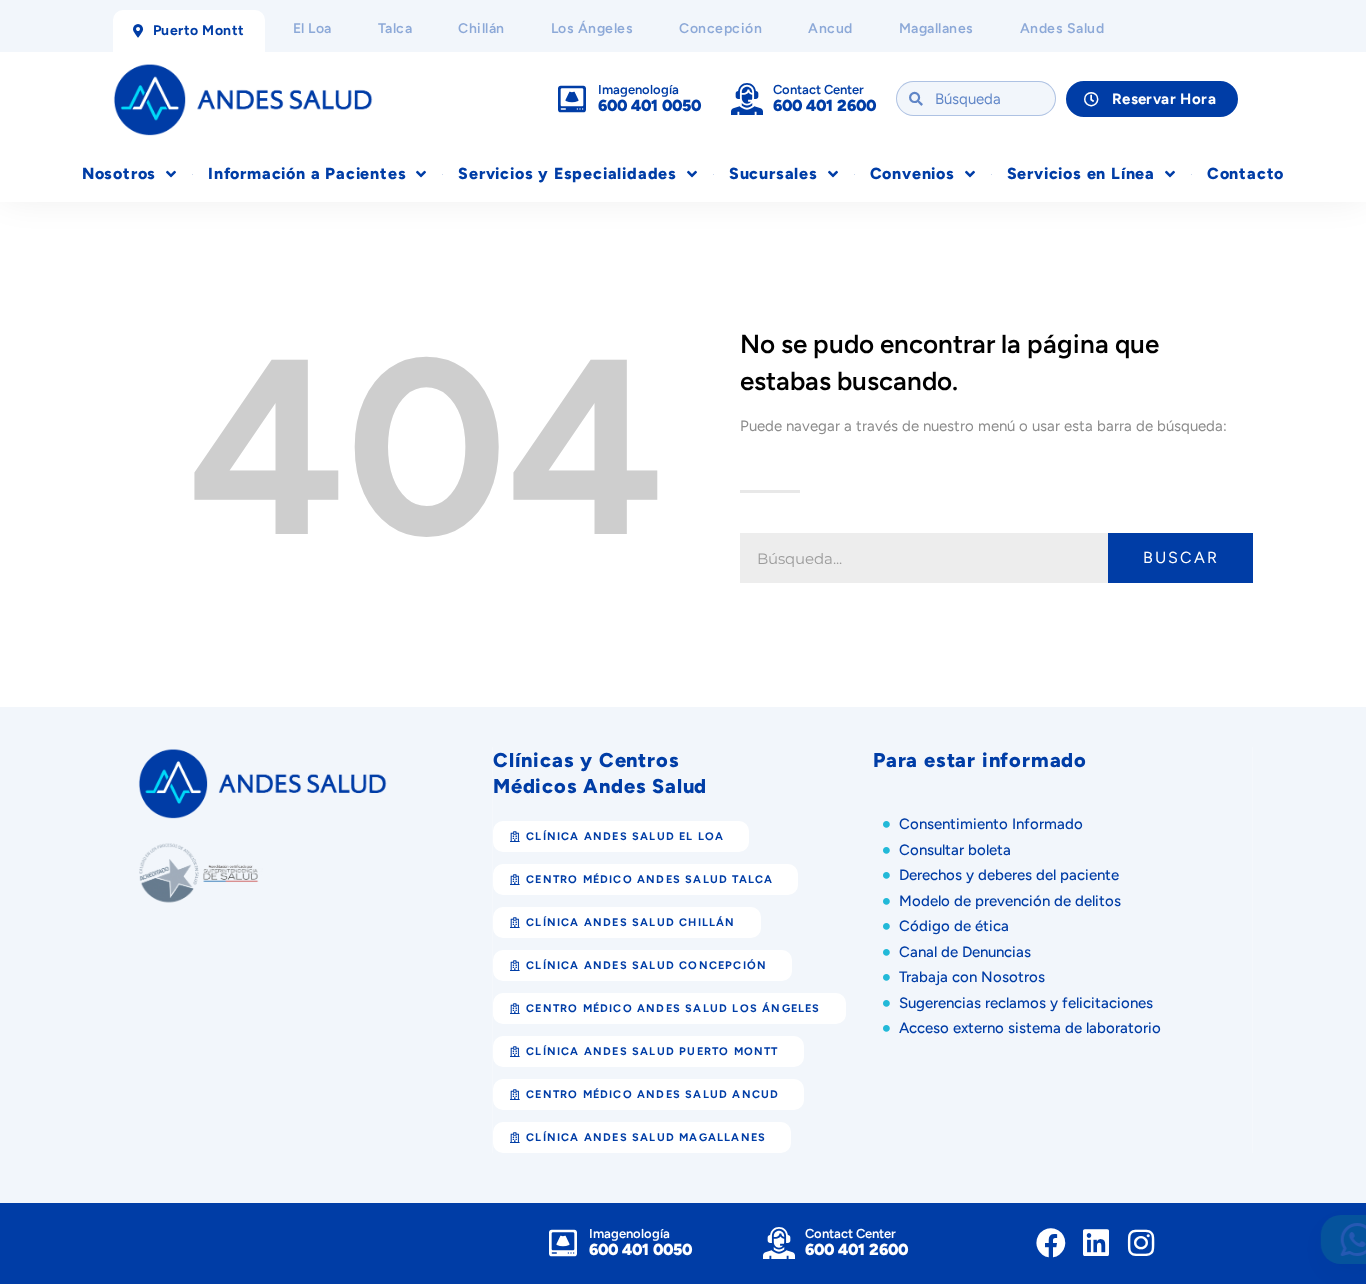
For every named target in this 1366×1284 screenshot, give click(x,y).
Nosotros (119, 173)
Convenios (912, 173)
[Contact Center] (747, 99)
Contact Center (818, 89)
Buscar (1181, 557)
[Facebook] (1051, 1243)
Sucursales (773, 173)
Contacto (1245, 173)
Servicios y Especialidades (567, 173)
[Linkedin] (1096, 1243)
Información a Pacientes (307, 173)
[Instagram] (1141, 1243)
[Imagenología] (572, 99)
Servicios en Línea (1081, 173)
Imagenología (638, 89)
